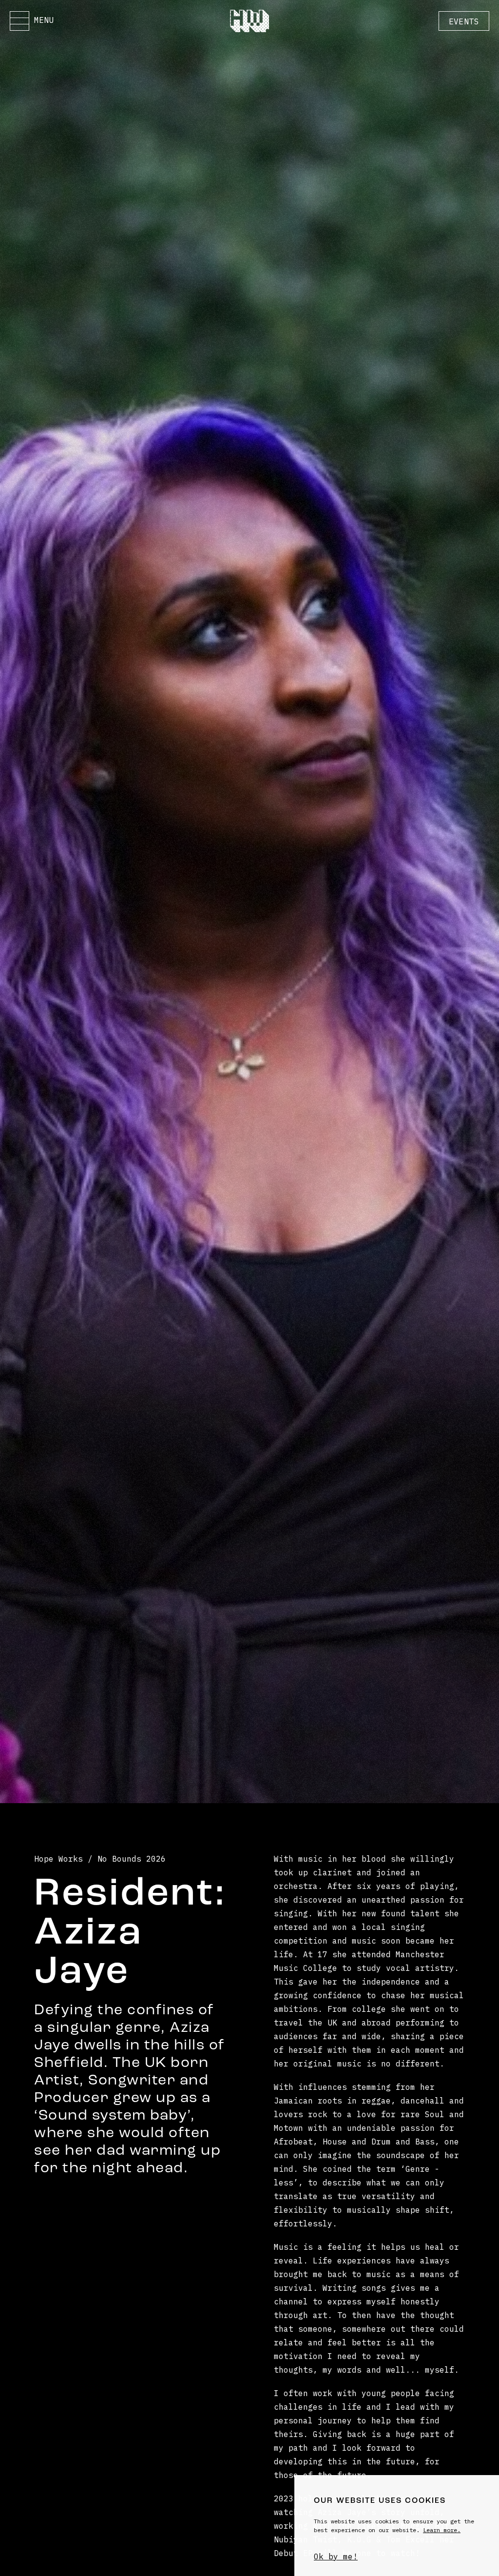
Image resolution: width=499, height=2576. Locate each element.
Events (464, 21)
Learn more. (442, 2530)
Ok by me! (336, 2556)
